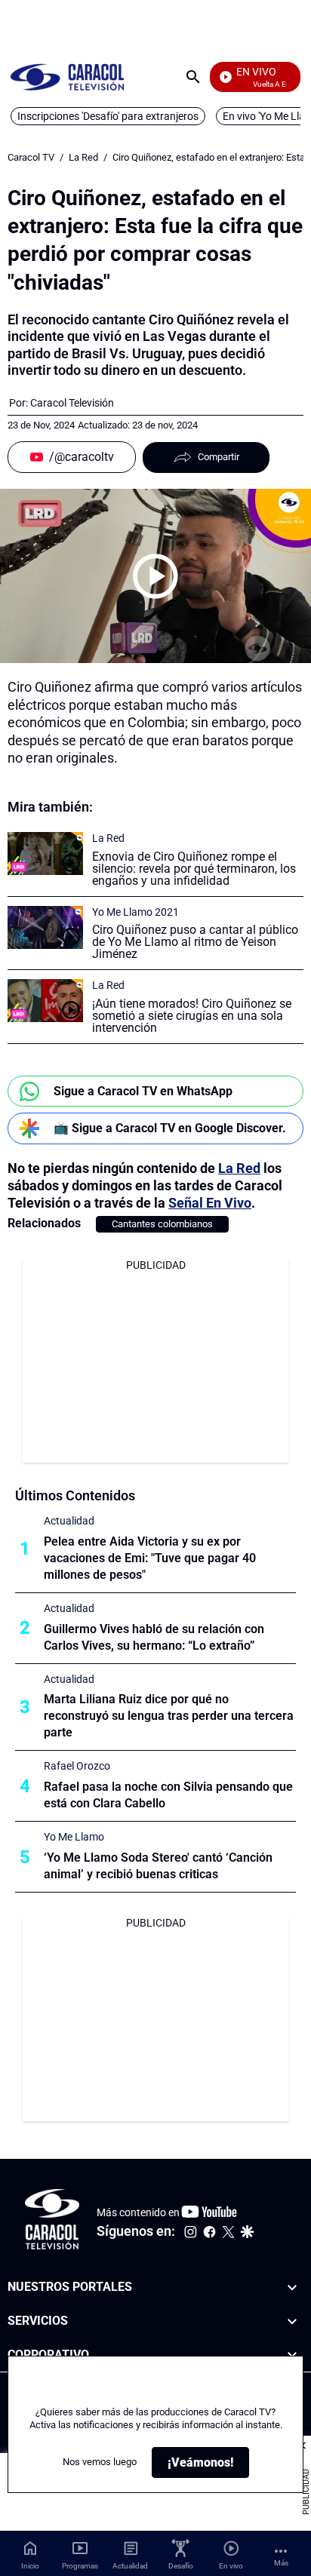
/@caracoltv (82, 457)
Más (281, 2563)
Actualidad (69, 1521)
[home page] (67, 77)
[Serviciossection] (292, 2321)
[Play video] (155, 576)
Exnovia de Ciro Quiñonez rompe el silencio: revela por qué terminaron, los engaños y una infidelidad (194, 869)
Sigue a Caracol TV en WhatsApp (143, 1091)
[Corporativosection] (292, 2355)
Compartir (219, 457)
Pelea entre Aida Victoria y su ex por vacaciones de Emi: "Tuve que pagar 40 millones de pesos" (150, 1558)
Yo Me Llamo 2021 (135, 912)
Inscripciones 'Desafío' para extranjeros (108, 116)
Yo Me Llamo (74, 1837)
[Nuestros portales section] (292, 2287)
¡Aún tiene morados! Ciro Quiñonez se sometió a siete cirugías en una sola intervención (192, 1016)
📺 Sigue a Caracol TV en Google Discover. (170, 1128)
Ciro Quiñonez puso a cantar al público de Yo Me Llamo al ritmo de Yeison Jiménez (195, 942)
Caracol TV (31, 157)
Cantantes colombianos (162, 1224)
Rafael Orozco (77, 1766)
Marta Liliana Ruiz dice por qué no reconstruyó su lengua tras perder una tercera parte (169, 1716)
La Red (83, 157)
